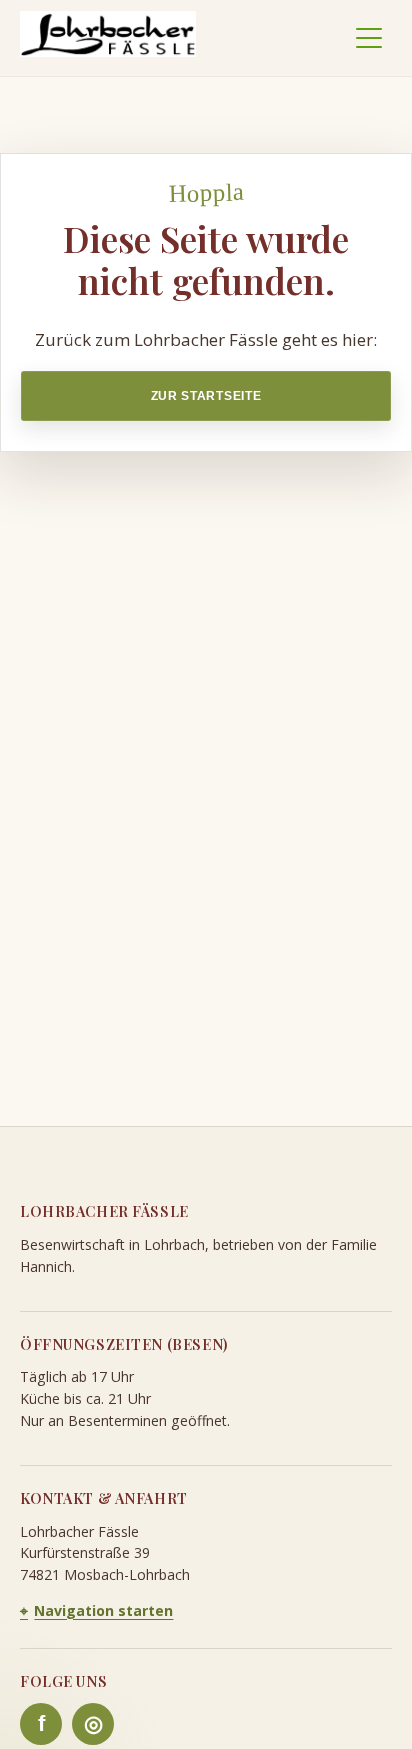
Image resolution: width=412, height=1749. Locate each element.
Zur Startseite (206, 396)
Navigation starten (96, 1610)
